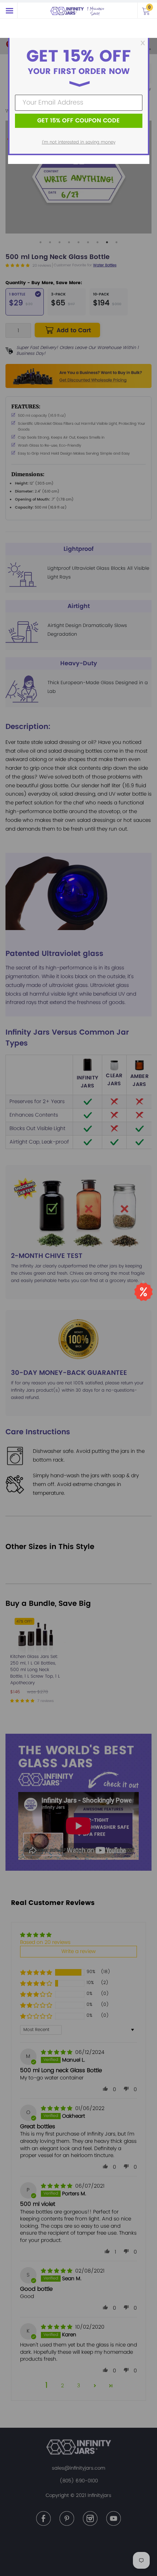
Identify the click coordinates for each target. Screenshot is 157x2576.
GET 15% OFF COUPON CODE (78, 121)
